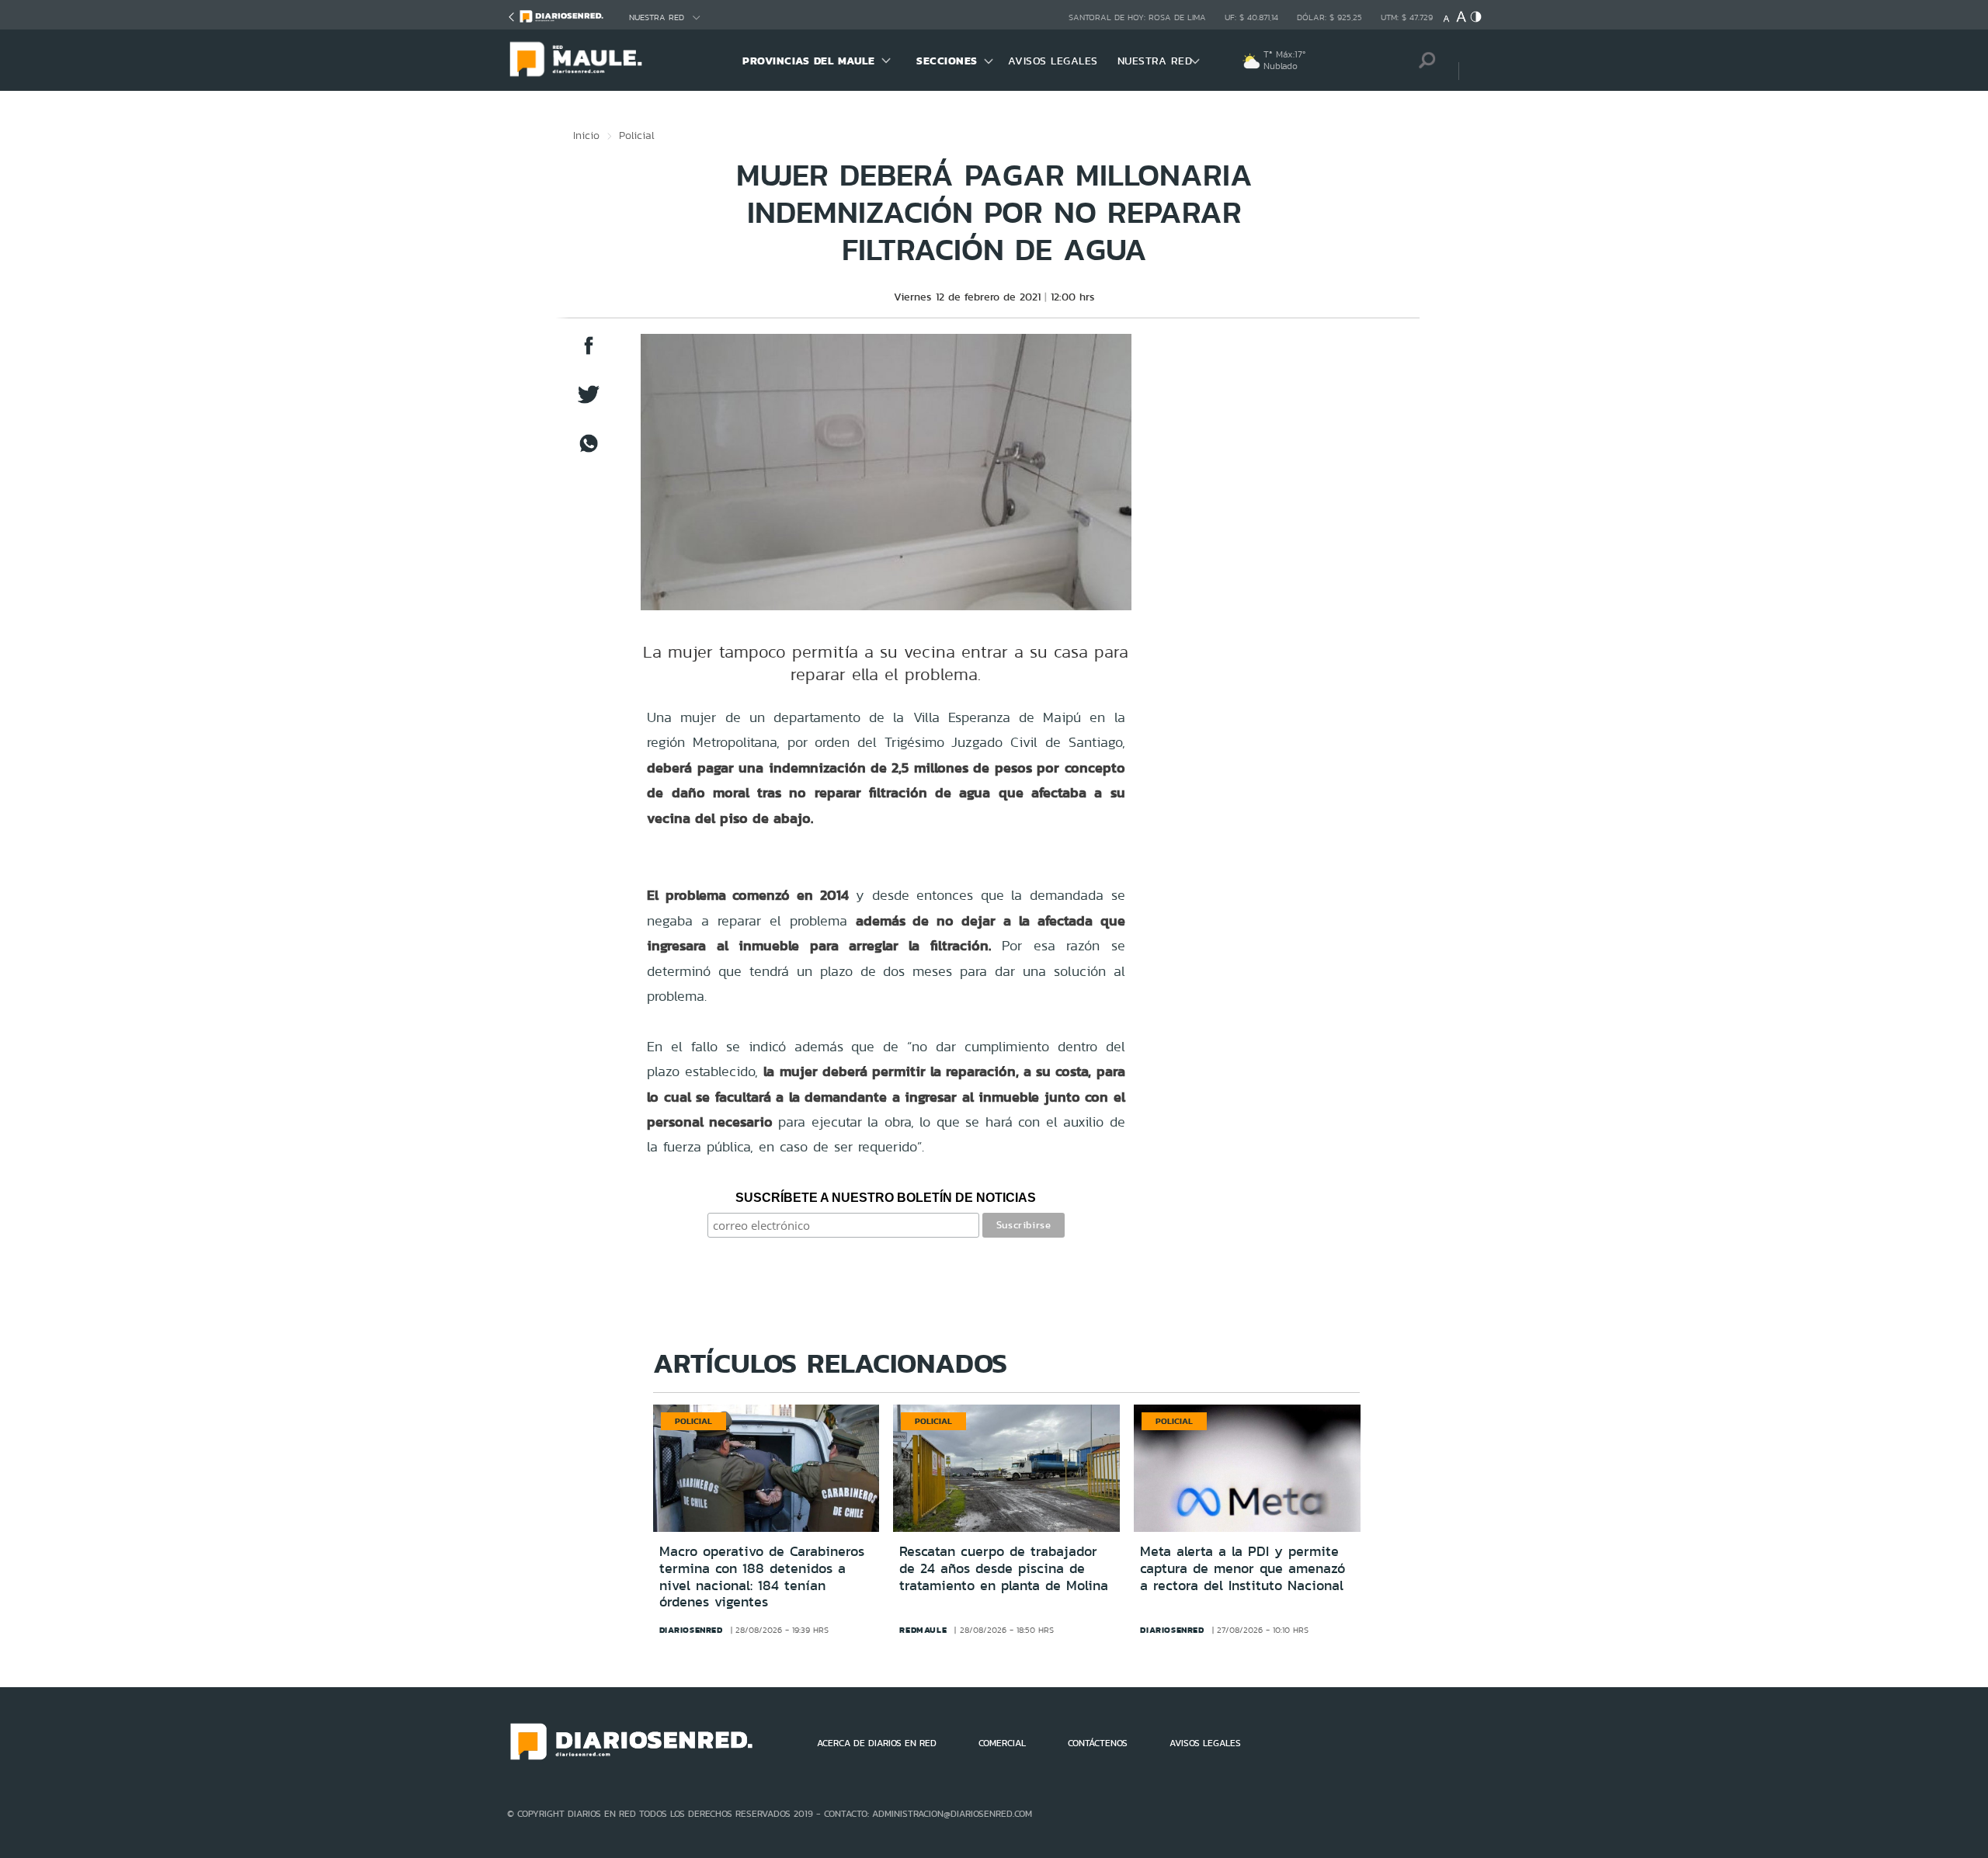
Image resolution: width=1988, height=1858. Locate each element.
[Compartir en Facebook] (589, 353)
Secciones (947, 61)
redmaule (923, 1630)
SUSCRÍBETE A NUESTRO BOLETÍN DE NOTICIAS (886, 1198)
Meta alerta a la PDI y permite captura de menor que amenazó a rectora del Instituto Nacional (1242, 1568)
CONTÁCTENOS (1098, 1743)
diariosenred (691, 1630)
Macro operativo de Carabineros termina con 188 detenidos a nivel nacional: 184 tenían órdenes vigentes (762, 1577)
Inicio (586, 135)
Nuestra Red (657, 17)
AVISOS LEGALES (1053, 61)
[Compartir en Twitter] (589, 402)
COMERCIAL (1002, 1743)
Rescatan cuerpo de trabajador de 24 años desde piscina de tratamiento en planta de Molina (1004, 1568)
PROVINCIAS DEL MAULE (808, 61)
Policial (637, 135)
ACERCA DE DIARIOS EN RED (877, 1743)
